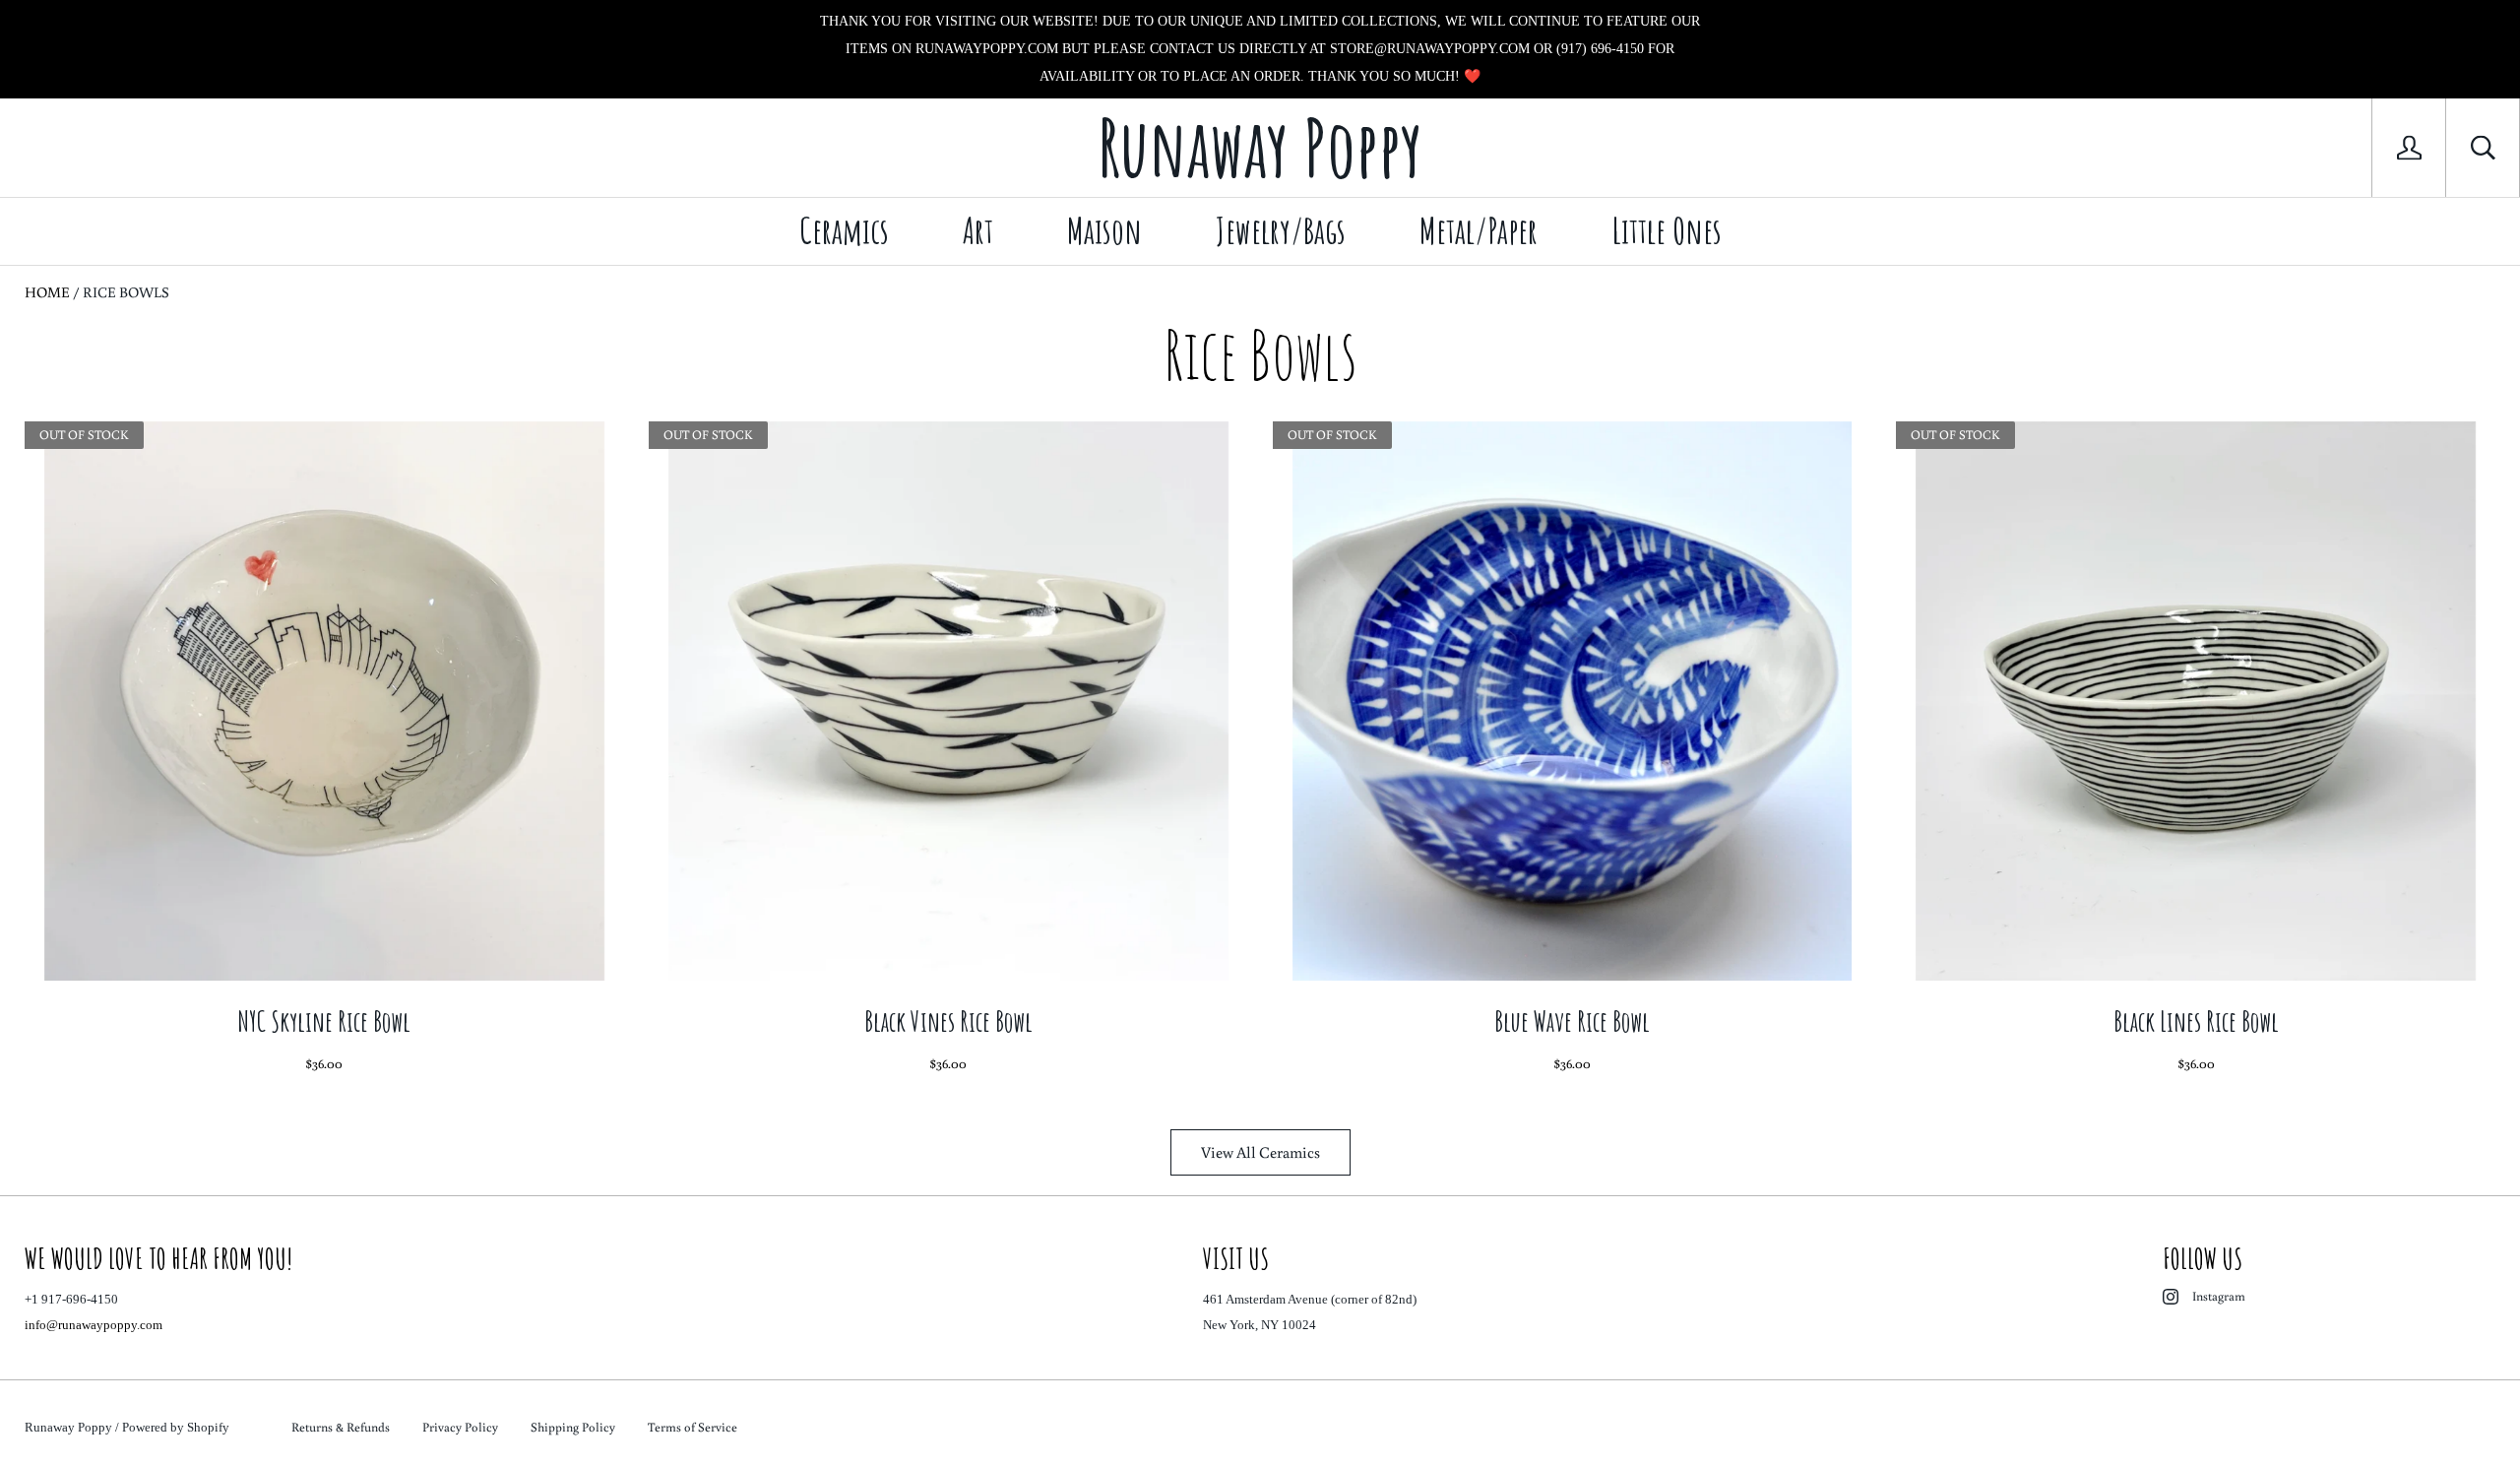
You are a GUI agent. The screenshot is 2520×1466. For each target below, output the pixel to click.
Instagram (2219, 1296)
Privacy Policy (460, 1427)
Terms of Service (693, 1427)
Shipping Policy (573, 1427)
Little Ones (1667, 230)
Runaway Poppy (68, 1427)
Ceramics (844, 230)
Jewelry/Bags (1281, 230)
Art (978, 230)
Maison (1104, 230)
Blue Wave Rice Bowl (1572, 1021)
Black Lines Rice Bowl (2196, 1021)
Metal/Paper (1479, 230)
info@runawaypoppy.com (94, 1325)
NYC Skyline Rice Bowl (324, 1021)
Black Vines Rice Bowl (948, 1021)
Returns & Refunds (341, 1427)
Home (47, 292)
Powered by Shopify (176, 1427)
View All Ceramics (1260, 1152)
